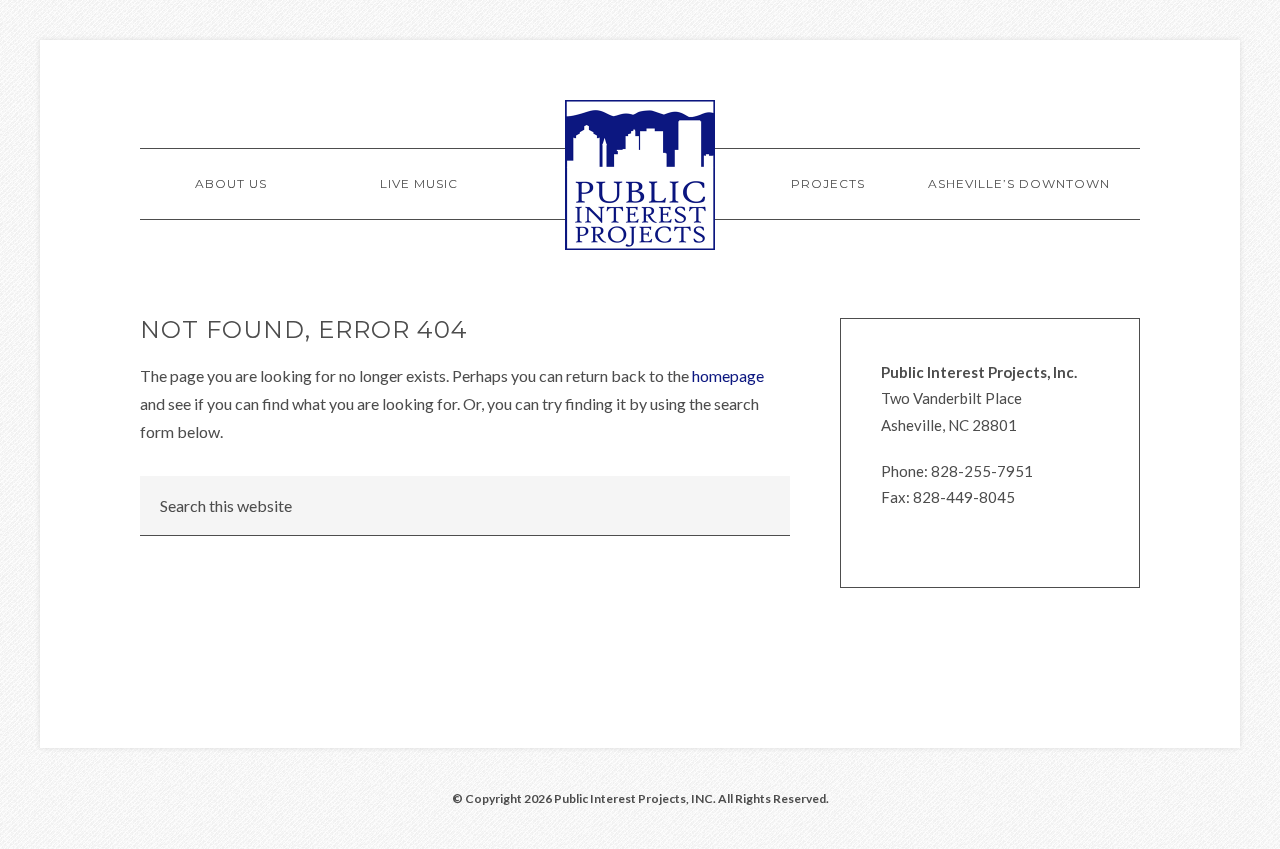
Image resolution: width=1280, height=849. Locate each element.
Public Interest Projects (640, 175)
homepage (728, 375)
